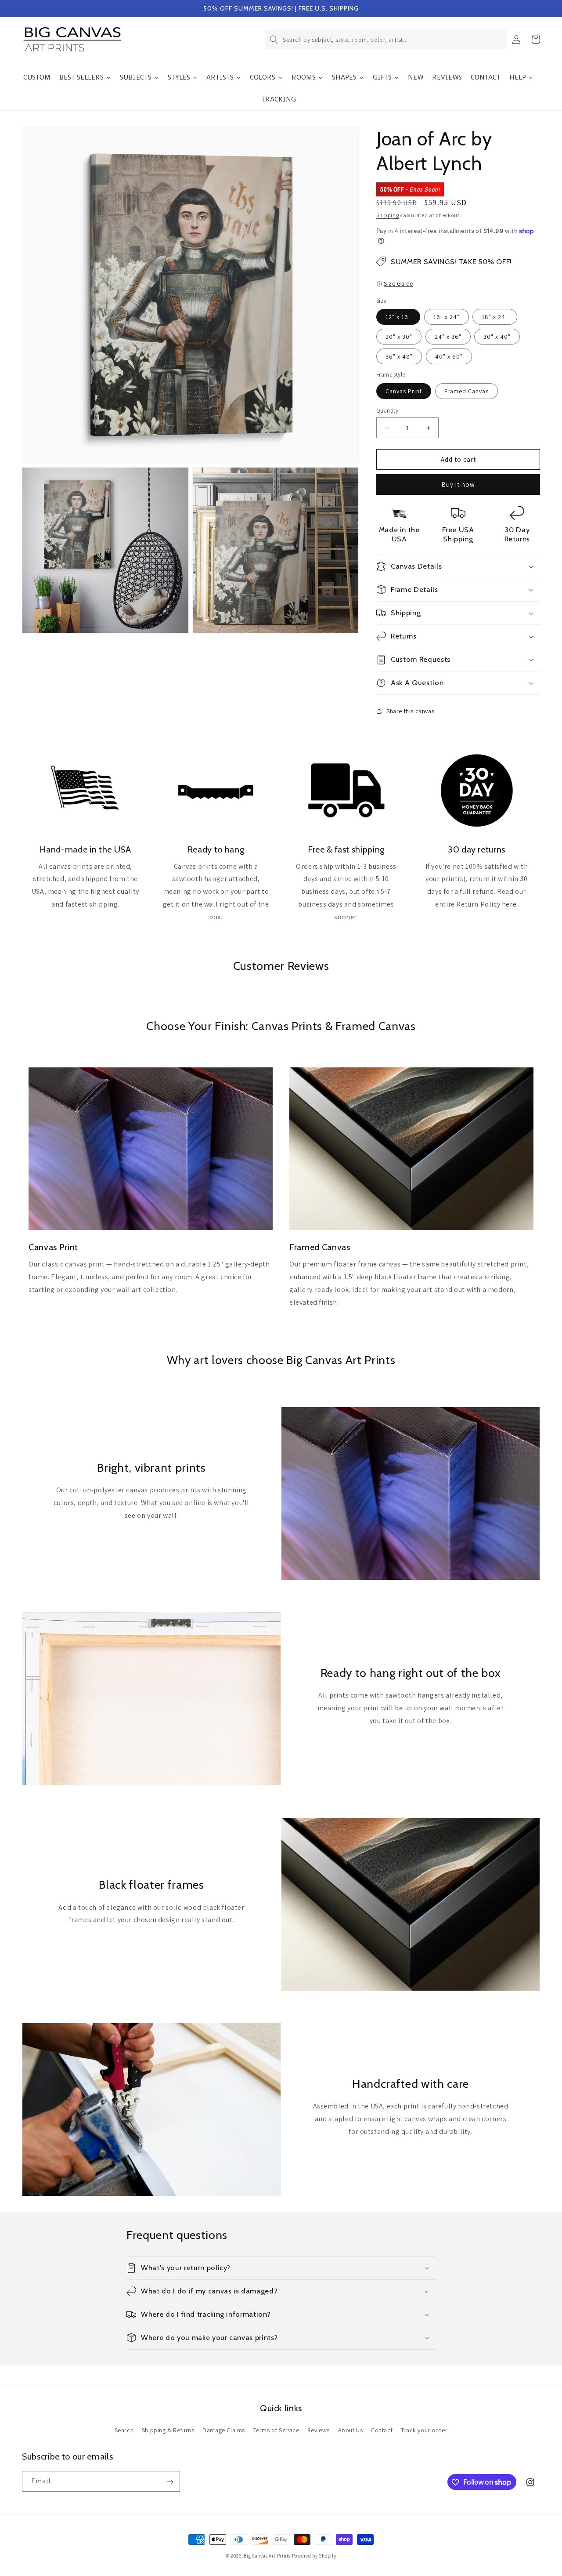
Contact (382, 2430)
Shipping (388, 215)
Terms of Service (276, 2430)
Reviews (319, 2430)
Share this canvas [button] (410, 711)
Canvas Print (404, 391)
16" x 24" (447, 317)
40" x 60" (449, 356)
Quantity (387, 411)
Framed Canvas (467, 391)
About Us (351, 2430)
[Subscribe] (170, 2482)
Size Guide (398, 283)
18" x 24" (495, 317)
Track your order (424, 2430)
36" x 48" (399, 356)
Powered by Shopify (314, 2556)
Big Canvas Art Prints (267, 2556)
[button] (386, 40)
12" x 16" (398, 317)
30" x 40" (497, 337)
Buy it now (458, 484)
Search (124, 2430)
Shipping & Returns (168, 2430)
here (509, 904)
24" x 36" (448, 337)
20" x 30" (399, 337)
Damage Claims (224, 2430)
